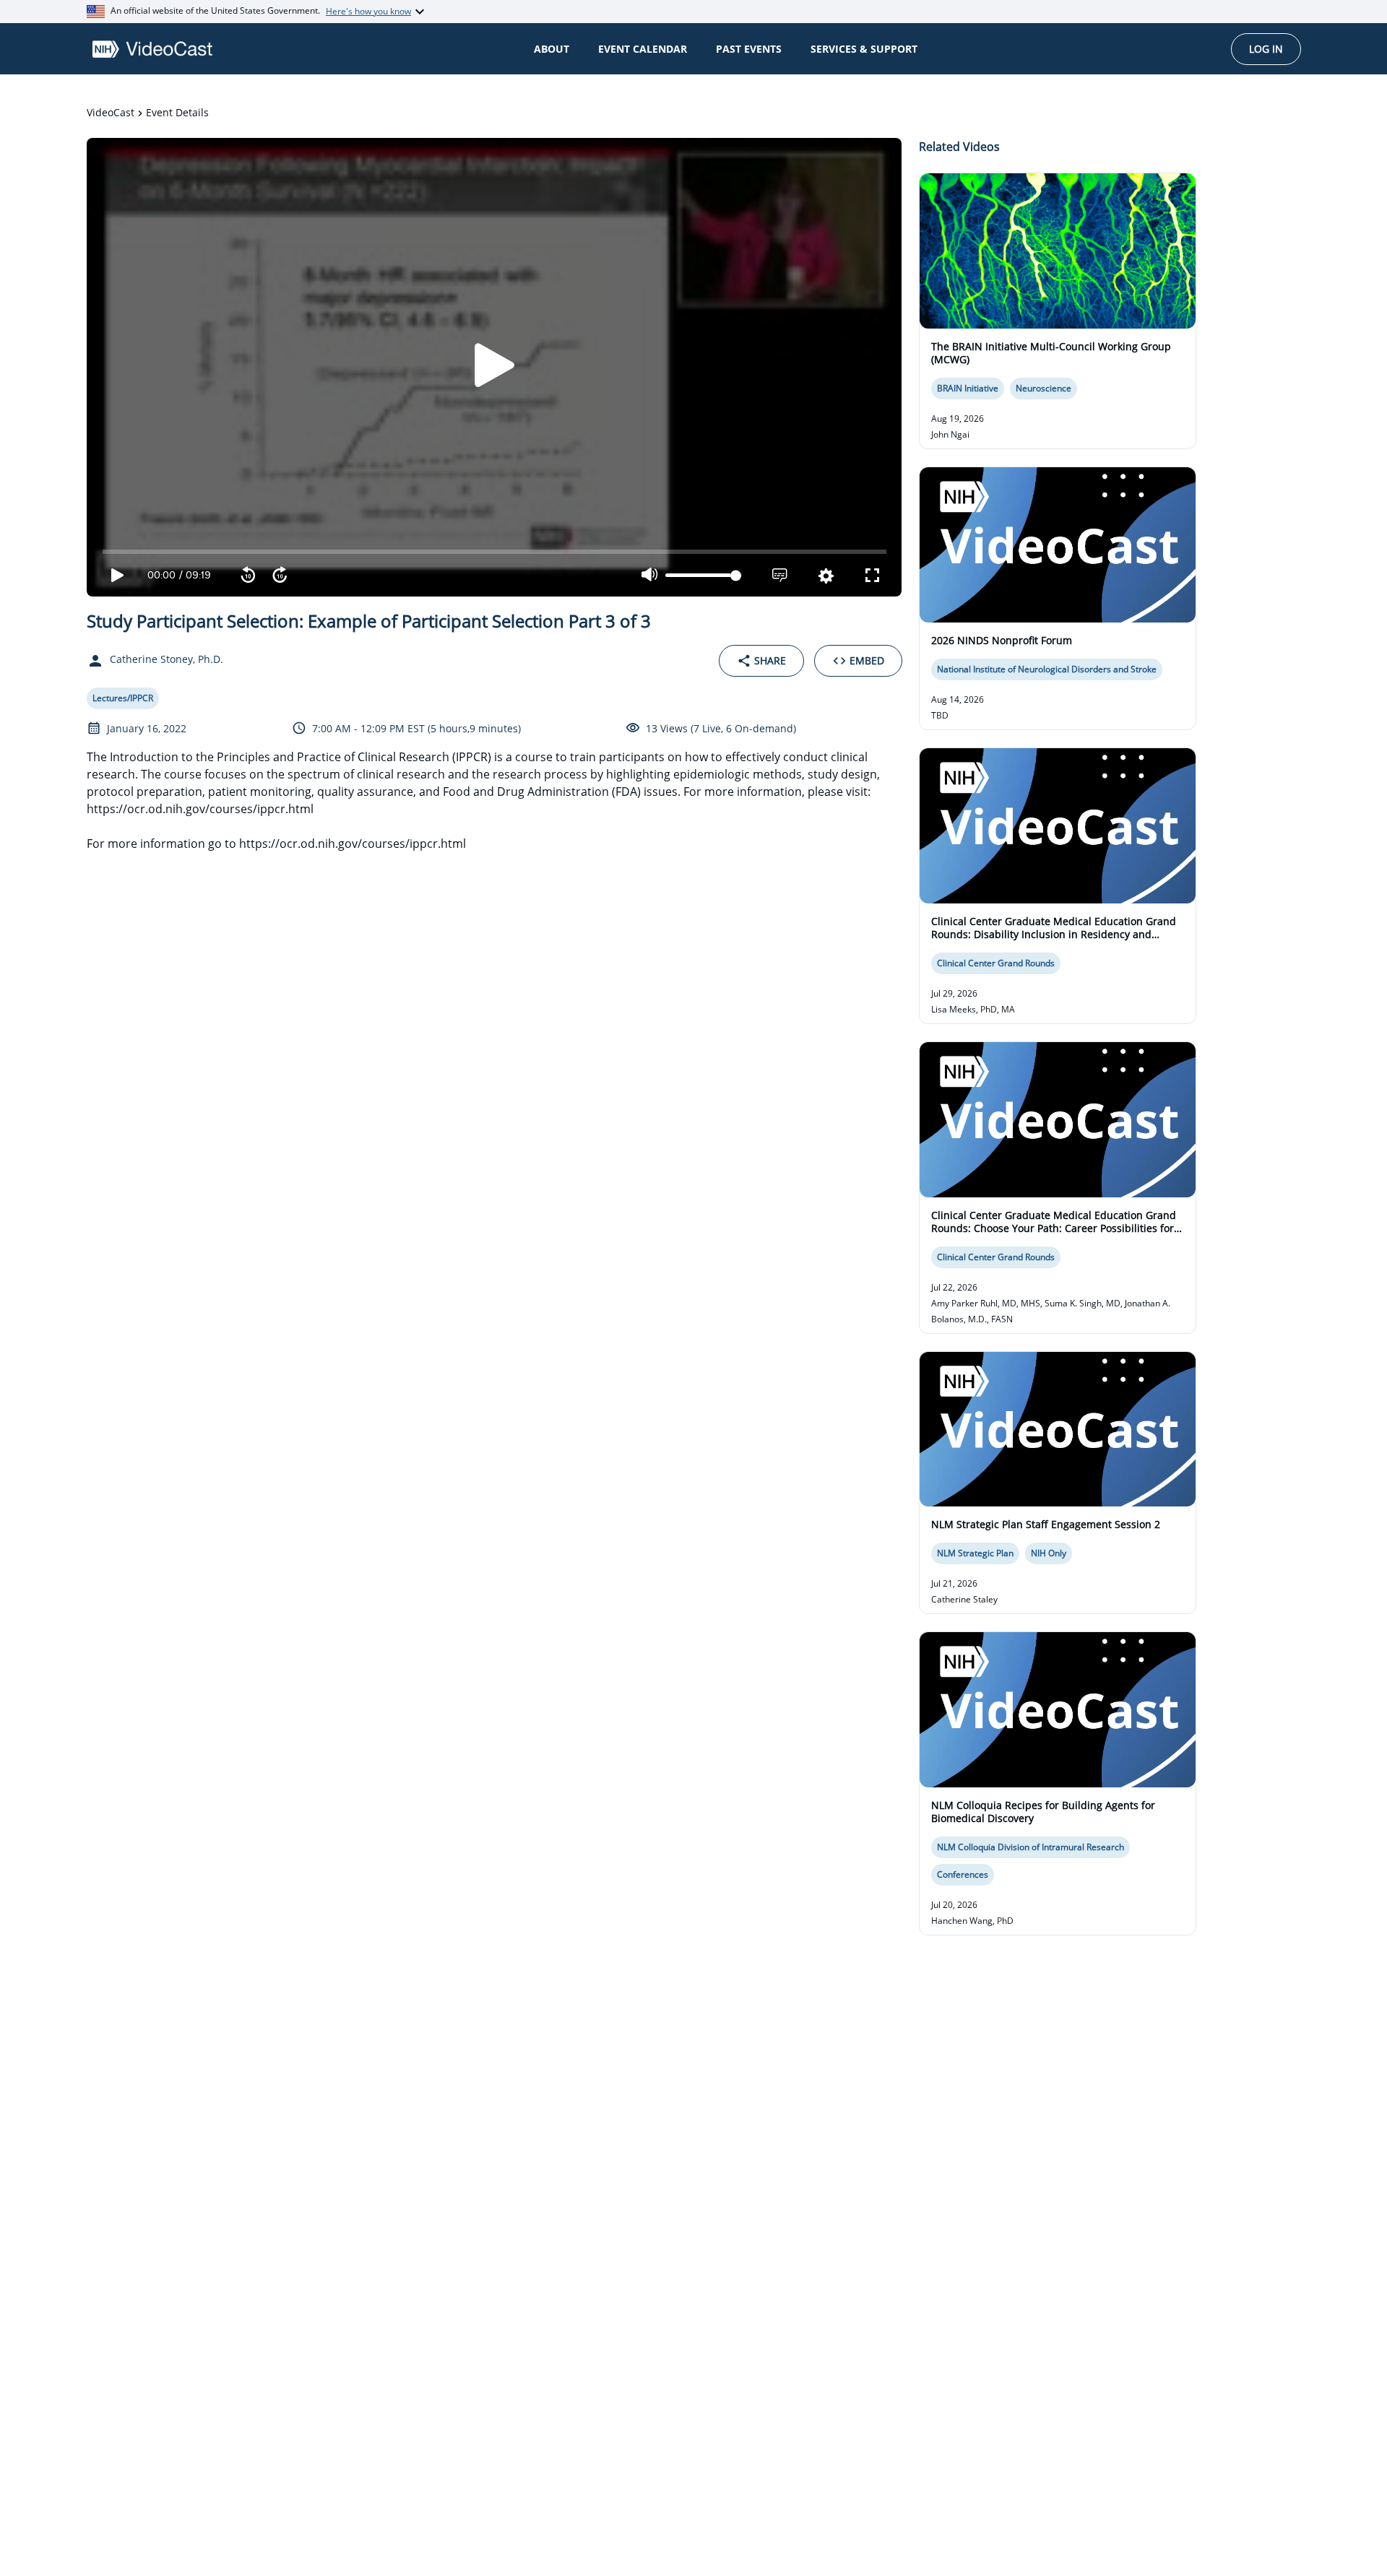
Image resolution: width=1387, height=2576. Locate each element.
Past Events (749, 49)
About (552, 49)
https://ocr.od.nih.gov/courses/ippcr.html (353, 844)
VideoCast (111, 112)
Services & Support (864, 49)
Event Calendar (643, 49)
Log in (1266, 49)
